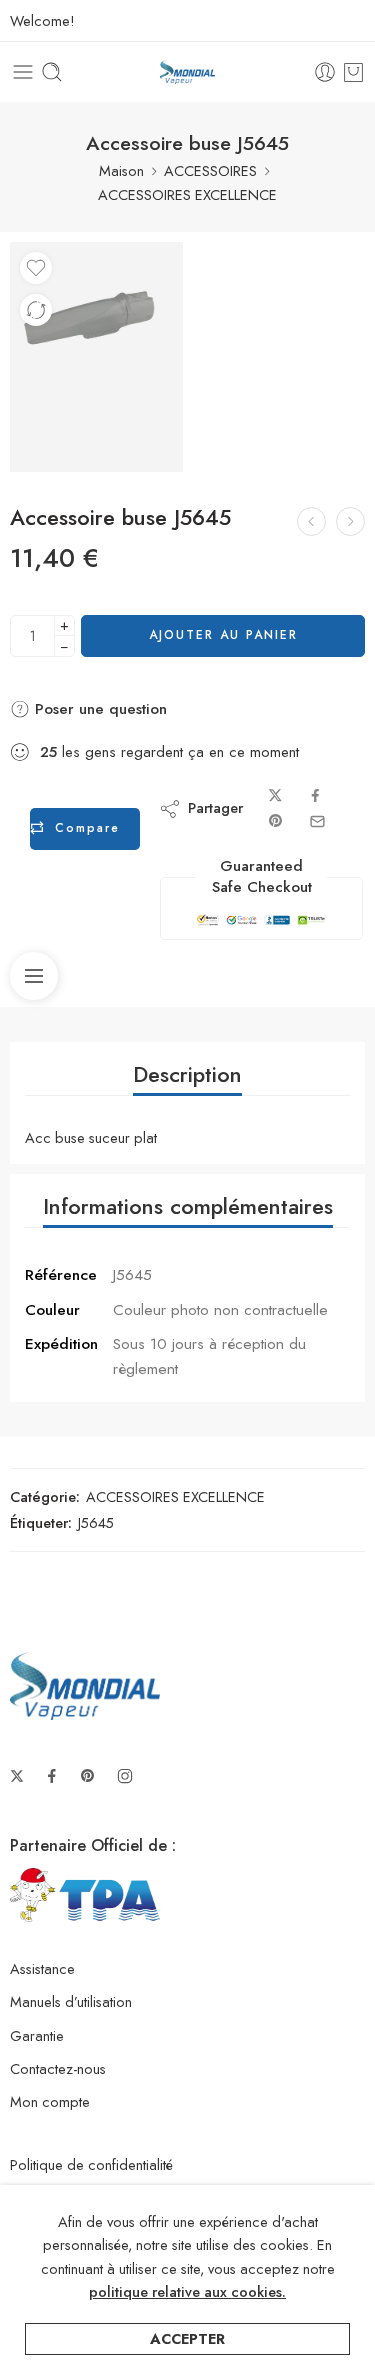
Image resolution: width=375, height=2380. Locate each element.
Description (187, 1074)
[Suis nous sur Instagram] (125, 1776)
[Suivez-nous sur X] (17, 1776)
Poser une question (98, 709)
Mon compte (50, 2101)
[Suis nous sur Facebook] (52, 1776)
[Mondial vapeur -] (187, 72)
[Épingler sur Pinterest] (276, 821)
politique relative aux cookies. (187, 2291)
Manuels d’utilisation (71, 2001)
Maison (121, 170)
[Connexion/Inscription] (325, 72)
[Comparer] (36, 310)
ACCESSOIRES (210, 170)
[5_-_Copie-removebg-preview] (96, 357)
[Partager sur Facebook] (315, 795)
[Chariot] (353, 72)
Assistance (42, 1968)
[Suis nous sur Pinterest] (88, 1776)
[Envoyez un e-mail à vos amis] (317, 821)
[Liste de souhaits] (36, 268)
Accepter (187, 2338)
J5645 (96, 1522)
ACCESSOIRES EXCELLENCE (187, 194)
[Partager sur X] (275, 795)
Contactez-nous (58, 2068)
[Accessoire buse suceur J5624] (311, 521)
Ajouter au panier (223, 635)
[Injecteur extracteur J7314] (350, 521)
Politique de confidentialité (91, 2164)
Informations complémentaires (188, 1206)
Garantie (37, 2035)
